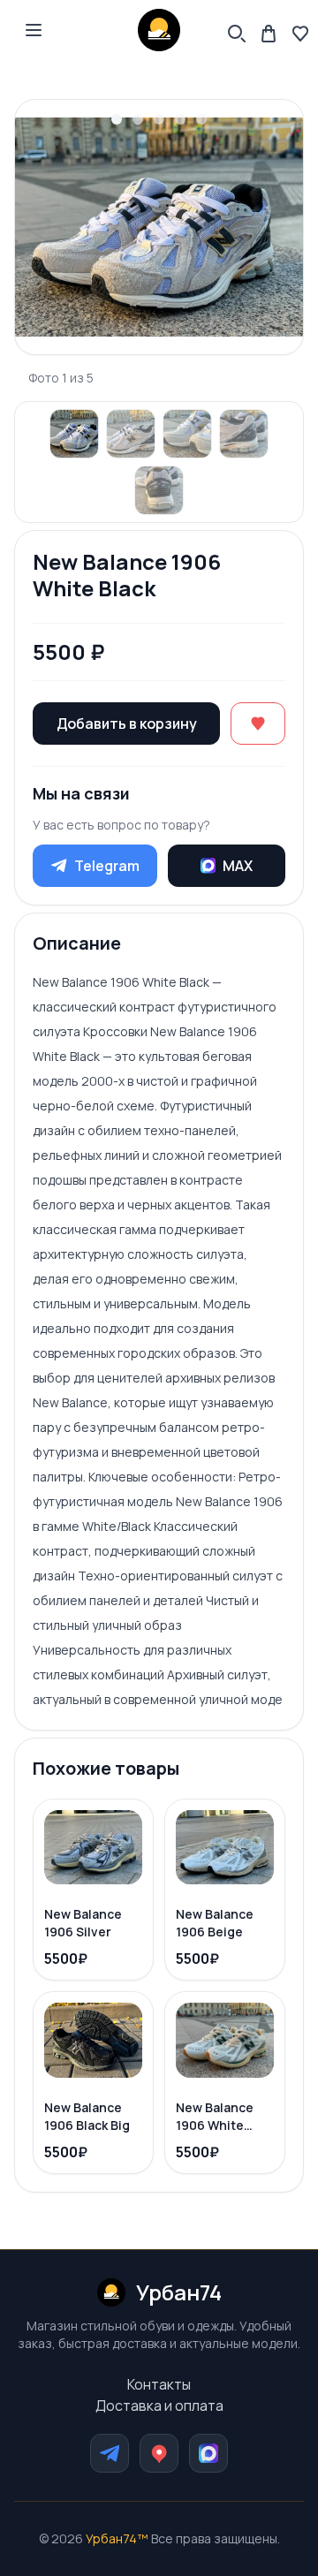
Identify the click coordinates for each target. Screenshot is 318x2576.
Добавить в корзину (127, 724)
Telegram (107, 866)
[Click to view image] (74, 434)
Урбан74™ (117, 2538)
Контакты (159, 2384)
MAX (238, 866)
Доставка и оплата (159, 2406)
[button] (34, 30)
